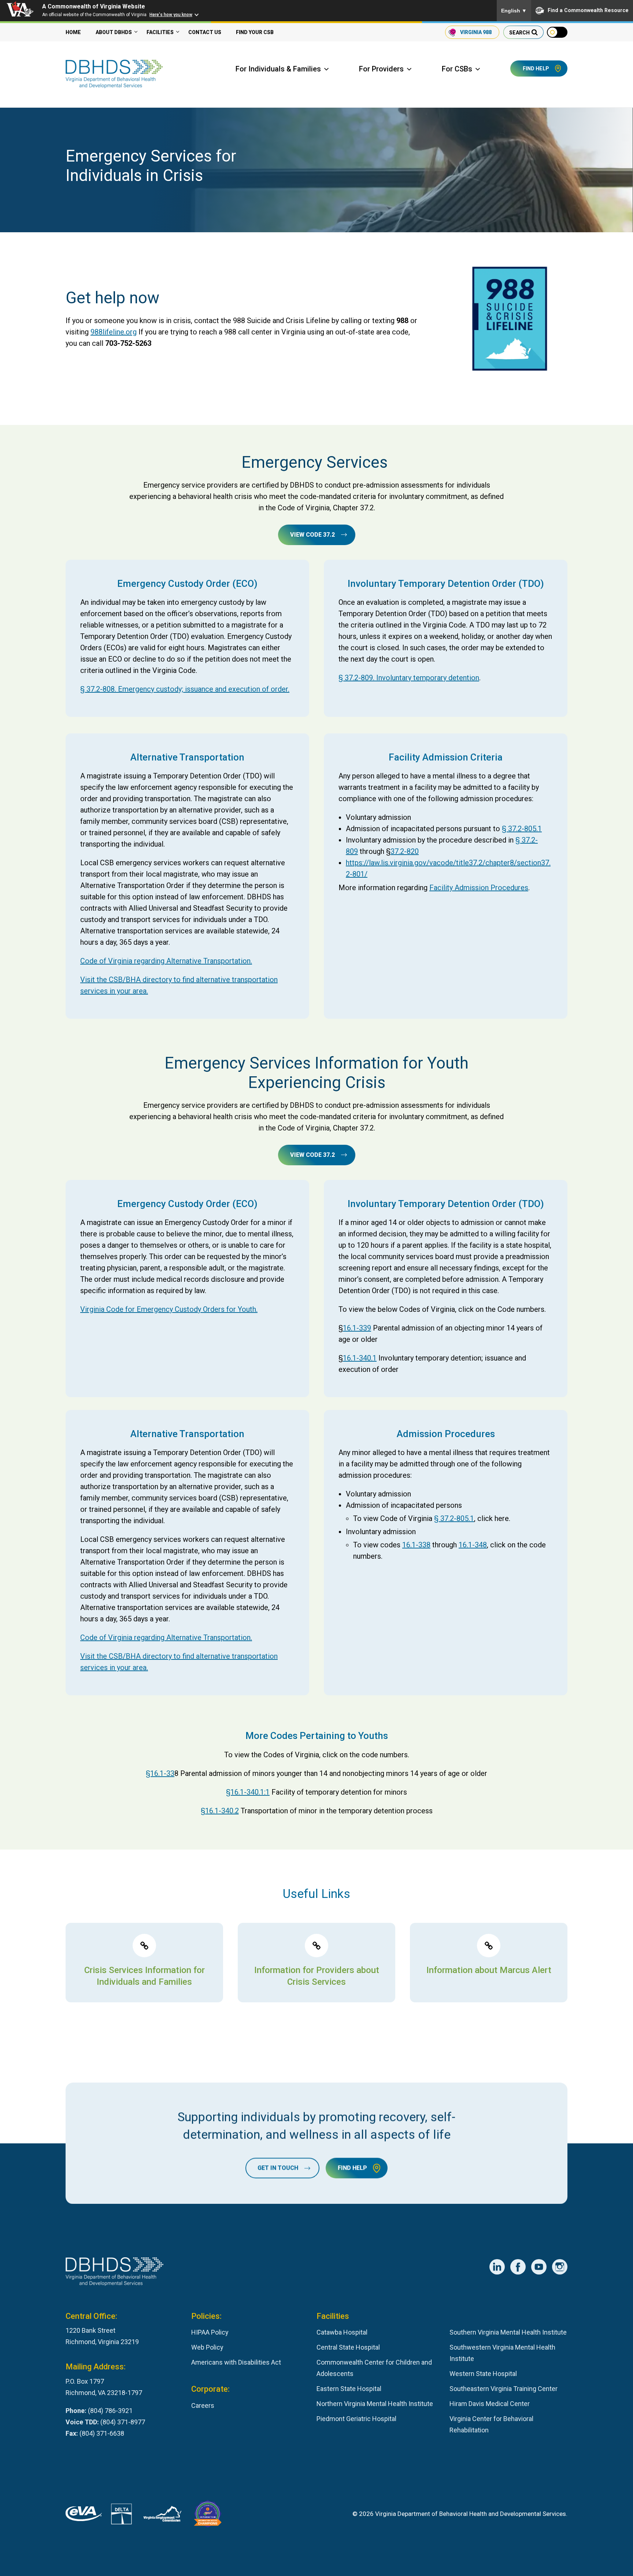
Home (73, 32)
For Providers (381, 69)
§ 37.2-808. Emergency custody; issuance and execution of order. (185, 689)
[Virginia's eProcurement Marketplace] (84, 2516)
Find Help (536, 69)
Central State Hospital (348, 2347)
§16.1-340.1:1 (248, 1792)
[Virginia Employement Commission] (162, 2516)
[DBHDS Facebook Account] (518, 2267)
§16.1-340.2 (220, 1811)
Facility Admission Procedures (479, 888)
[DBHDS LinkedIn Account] (497, 2267)
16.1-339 (357, 1328)
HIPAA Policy (210, 2332)
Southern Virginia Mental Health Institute (508, 2332)
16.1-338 (416, 1545)
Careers (203, 2405)
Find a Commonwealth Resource (588, 10)
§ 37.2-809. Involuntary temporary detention (409, 678)
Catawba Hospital (342, 2332)
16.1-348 (473, 1545)
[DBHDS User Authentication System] (121, 2516)
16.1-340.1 (360, 1358)
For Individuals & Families (278, 69)
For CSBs (457, 69)
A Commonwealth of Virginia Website (94, 6)
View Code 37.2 (312, 535)
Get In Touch (278, 2168)
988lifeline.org (114, 332)
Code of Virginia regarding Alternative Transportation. (166, 961)
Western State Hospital (483, 2374)
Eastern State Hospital (349, 2389)
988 (476, 32)
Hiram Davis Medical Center (490, 2404)
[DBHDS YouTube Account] (539, 2267)
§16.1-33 (160, 1773)
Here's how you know (171, 15)
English (514, 11)
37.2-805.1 (525, 829)
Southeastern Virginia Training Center (504, 2389)
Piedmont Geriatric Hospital (356, 2419)
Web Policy (207, 2347)
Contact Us (205, 32)
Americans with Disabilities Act (236, 2362)
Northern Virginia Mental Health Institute (375, 2404)
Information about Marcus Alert (489, 1970)
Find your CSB (255, 32)
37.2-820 (405, 851)
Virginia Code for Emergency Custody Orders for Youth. (169, 1309)
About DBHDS (114, 32)
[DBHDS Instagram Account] (560, 2267)
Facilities (160, 32)
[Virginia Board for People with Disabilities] (208, 2516)
